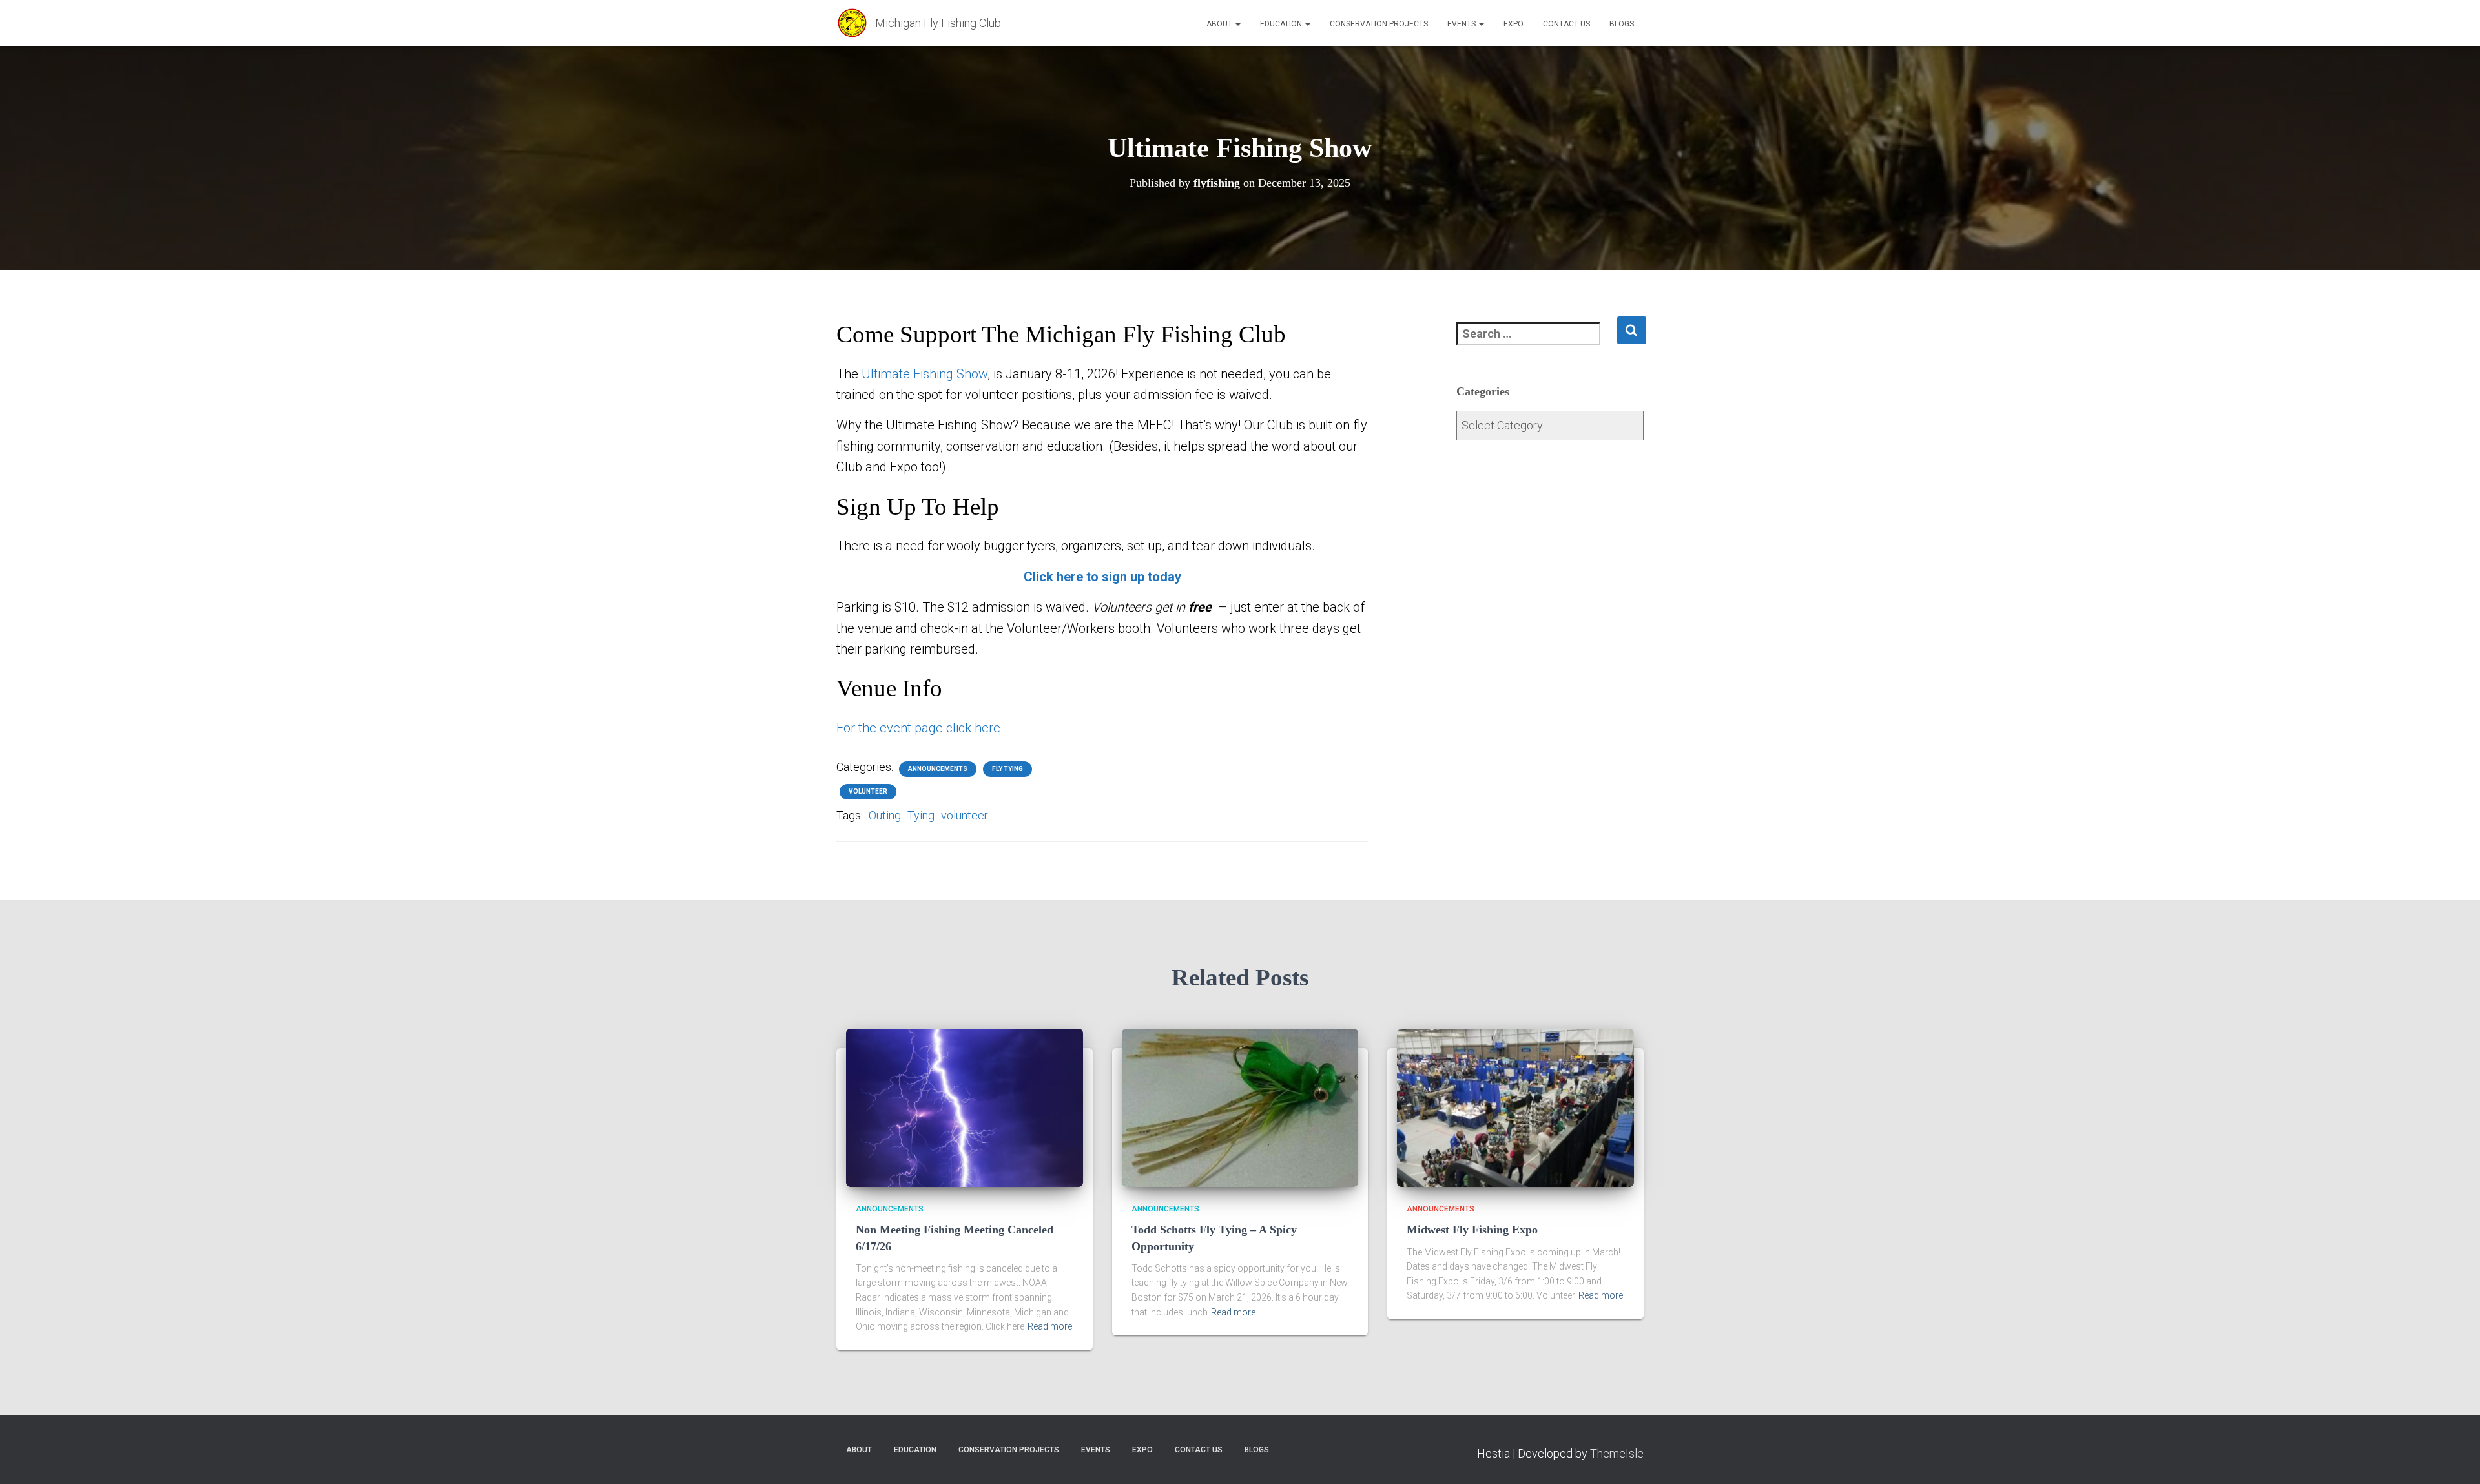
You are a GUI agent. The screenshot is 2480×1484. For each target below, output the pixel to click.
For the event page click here (918, 728)
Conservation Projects (1379, 24)
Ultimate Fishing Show (925, 374)
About (1220, 24)
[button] (1237, 24)
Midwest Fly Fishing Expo (1472, 1230)
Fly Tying (1008, 769)
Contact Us (1566, 24)
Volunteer (868, 791)
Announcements (938, 769)
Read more (1050, 1326)
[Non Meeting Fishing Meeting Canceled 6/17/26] (965, 1107)
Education (1282, 24)
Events (1462, 24)
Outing (885, 815)
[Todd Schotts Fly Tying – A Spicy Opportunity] (1240, 1107)
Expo (1514, 24)
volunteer (965, 815)
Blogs (1622, 24)
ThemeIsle (1617, 1453)
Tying (921, 815)
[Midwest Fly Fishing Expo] (1515, 1107)
